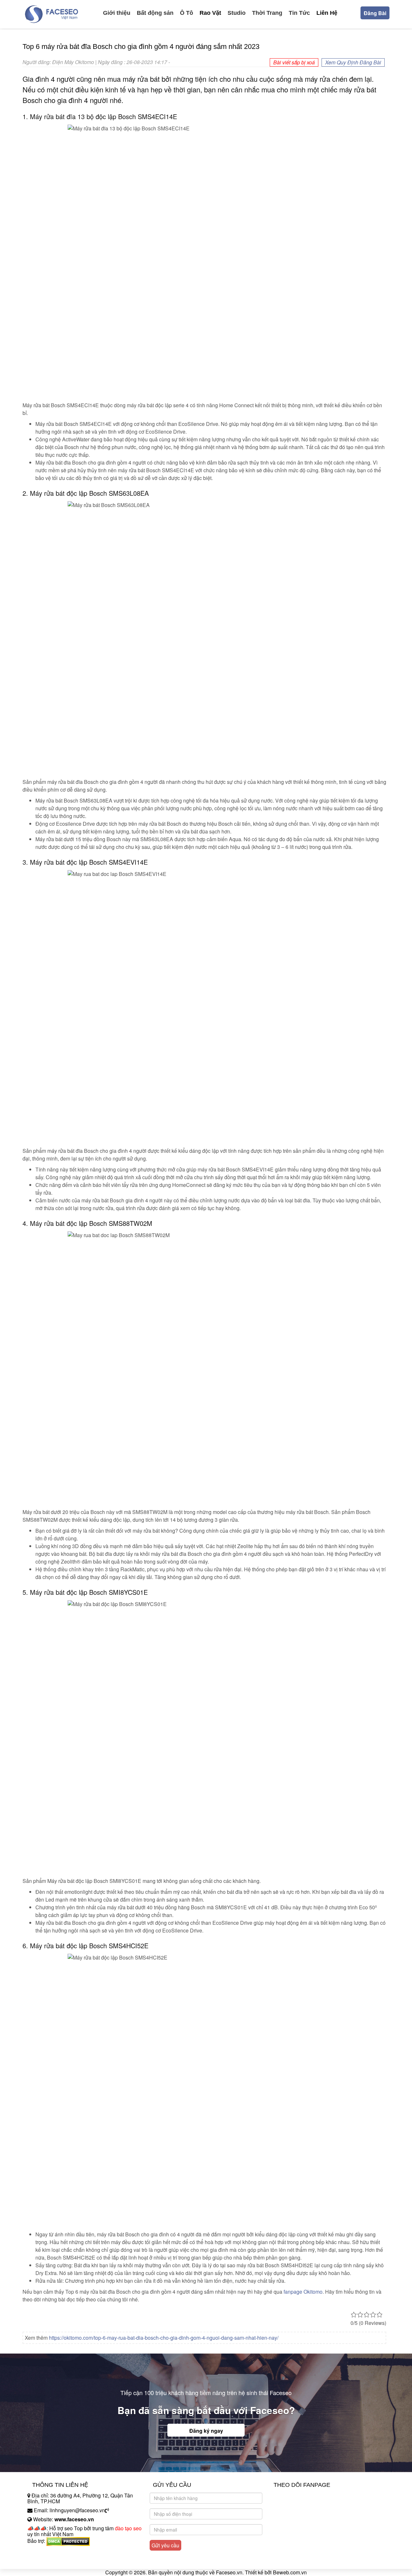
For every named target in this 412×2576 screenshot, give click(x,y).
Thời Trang (267, 13)
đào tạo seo (128, 2528)
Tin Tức (299, 13)
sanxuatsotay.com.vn (51, 2561)
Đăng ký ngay (206, 2431)
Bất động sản (155, 13)
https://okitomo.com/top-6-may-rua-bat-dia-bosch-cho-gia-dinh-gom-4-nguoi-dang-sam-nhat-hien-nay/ (164, 2338)
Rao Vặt (210, 13)
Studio (237, 13)
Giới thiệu (117, 13)
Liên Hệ (327, 13)
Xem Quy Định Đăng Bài (353, 62)
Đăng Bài (375, 13)
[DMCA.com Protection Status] (68, 2541)
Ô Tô (187, 13)
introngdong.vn (44, 2552)
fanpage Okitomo (303, 2292)
